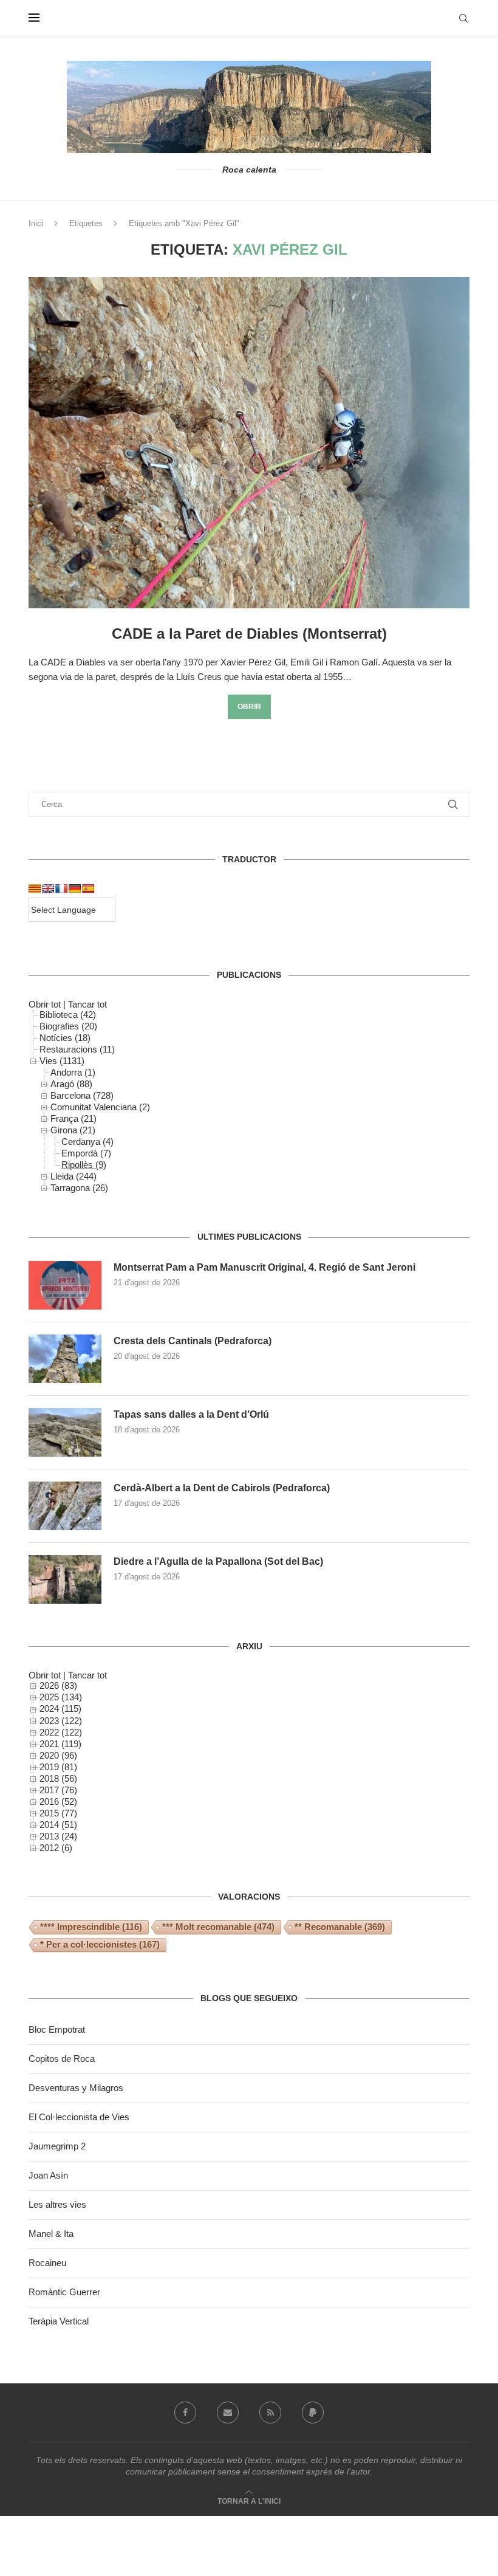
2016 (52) (58, 1801)
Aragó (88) (71, 1084)
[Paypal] (313, 2413)
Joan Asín (48, 2175)
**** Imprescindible (91, 1927)
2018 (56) (58, 1778)
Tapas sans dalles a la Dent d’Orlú (191, 1414)
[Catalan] (35, 888)
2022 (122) (61, 1732)
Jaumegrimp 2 (57, 2146)
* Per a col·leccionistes (100, 1944)
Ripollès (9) (84, 1165)
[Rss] (270, 2413)
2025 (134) (61, 1697)
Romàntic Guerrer (64, 2292)
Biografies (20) (68, 1026)
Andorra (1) (73, 1072)
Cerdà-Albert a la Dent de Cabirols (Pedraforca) (222, 1488)
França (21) (73, 1118)
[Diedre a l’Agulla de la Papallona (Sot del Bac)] (65, 1579)
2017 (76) (58, 1790)
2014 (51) (58, 1825)
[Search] (463, 18)
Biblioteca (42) (68, 1015)
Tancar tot (87, 1004)
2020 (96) (58, 1755)
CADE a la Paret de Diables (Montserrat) (249, 634)
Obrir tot (45, 1004)
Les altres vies (57, 2204)
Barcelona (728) (82, 1095)
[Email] (228, 2413)
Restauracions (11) (77, 1049)
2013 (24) (58, 1836)
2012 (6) (56, 1848)
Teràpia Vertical (59, 2321)
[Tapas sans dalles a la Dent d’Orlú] (65, 1432)
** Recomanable (340, 1927)
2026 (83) (58, 1685)
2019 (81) (58, 1767)
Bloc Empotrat (57, 2029)
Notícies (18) (65, 1038)
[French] (61, 888)
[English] (48, 888)
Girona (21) (73, 1130)
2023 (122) (61, 1721)
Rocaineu (47, 2263)
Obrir (249, 707)
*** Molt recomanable (218, 1927)
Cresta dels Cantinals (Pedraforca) (193, 1341)
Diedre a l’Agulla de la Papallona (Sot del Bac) (218, 1561)
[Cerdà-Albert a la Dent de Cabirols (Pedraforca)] (65, 1506)
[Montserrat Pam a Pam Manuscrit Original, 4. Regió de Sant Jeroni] (65, 1285)
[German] (75, 888)
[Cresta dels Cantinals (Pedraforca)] (65, 1359)
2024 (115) (60, 1709)
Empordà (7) (86, 1153)
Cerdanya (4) (87, 1142)
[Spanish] (88, 888)
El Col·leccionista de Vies (79, 2117)
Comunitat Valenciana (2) (100, 1107)
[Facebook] (185, 2413)
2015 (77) (58, 1813)
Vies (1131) (62, 1061)
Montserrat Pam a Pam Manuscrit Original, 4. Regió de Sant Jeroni (264, 1267)
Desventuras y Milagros (76, 2088)
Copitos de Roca (62, 2059)
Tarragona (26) (79, 1188)
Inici (36, 223)
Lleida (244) (73, 1176)
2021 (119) (60, 1744)
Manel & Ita (51, 2234)
